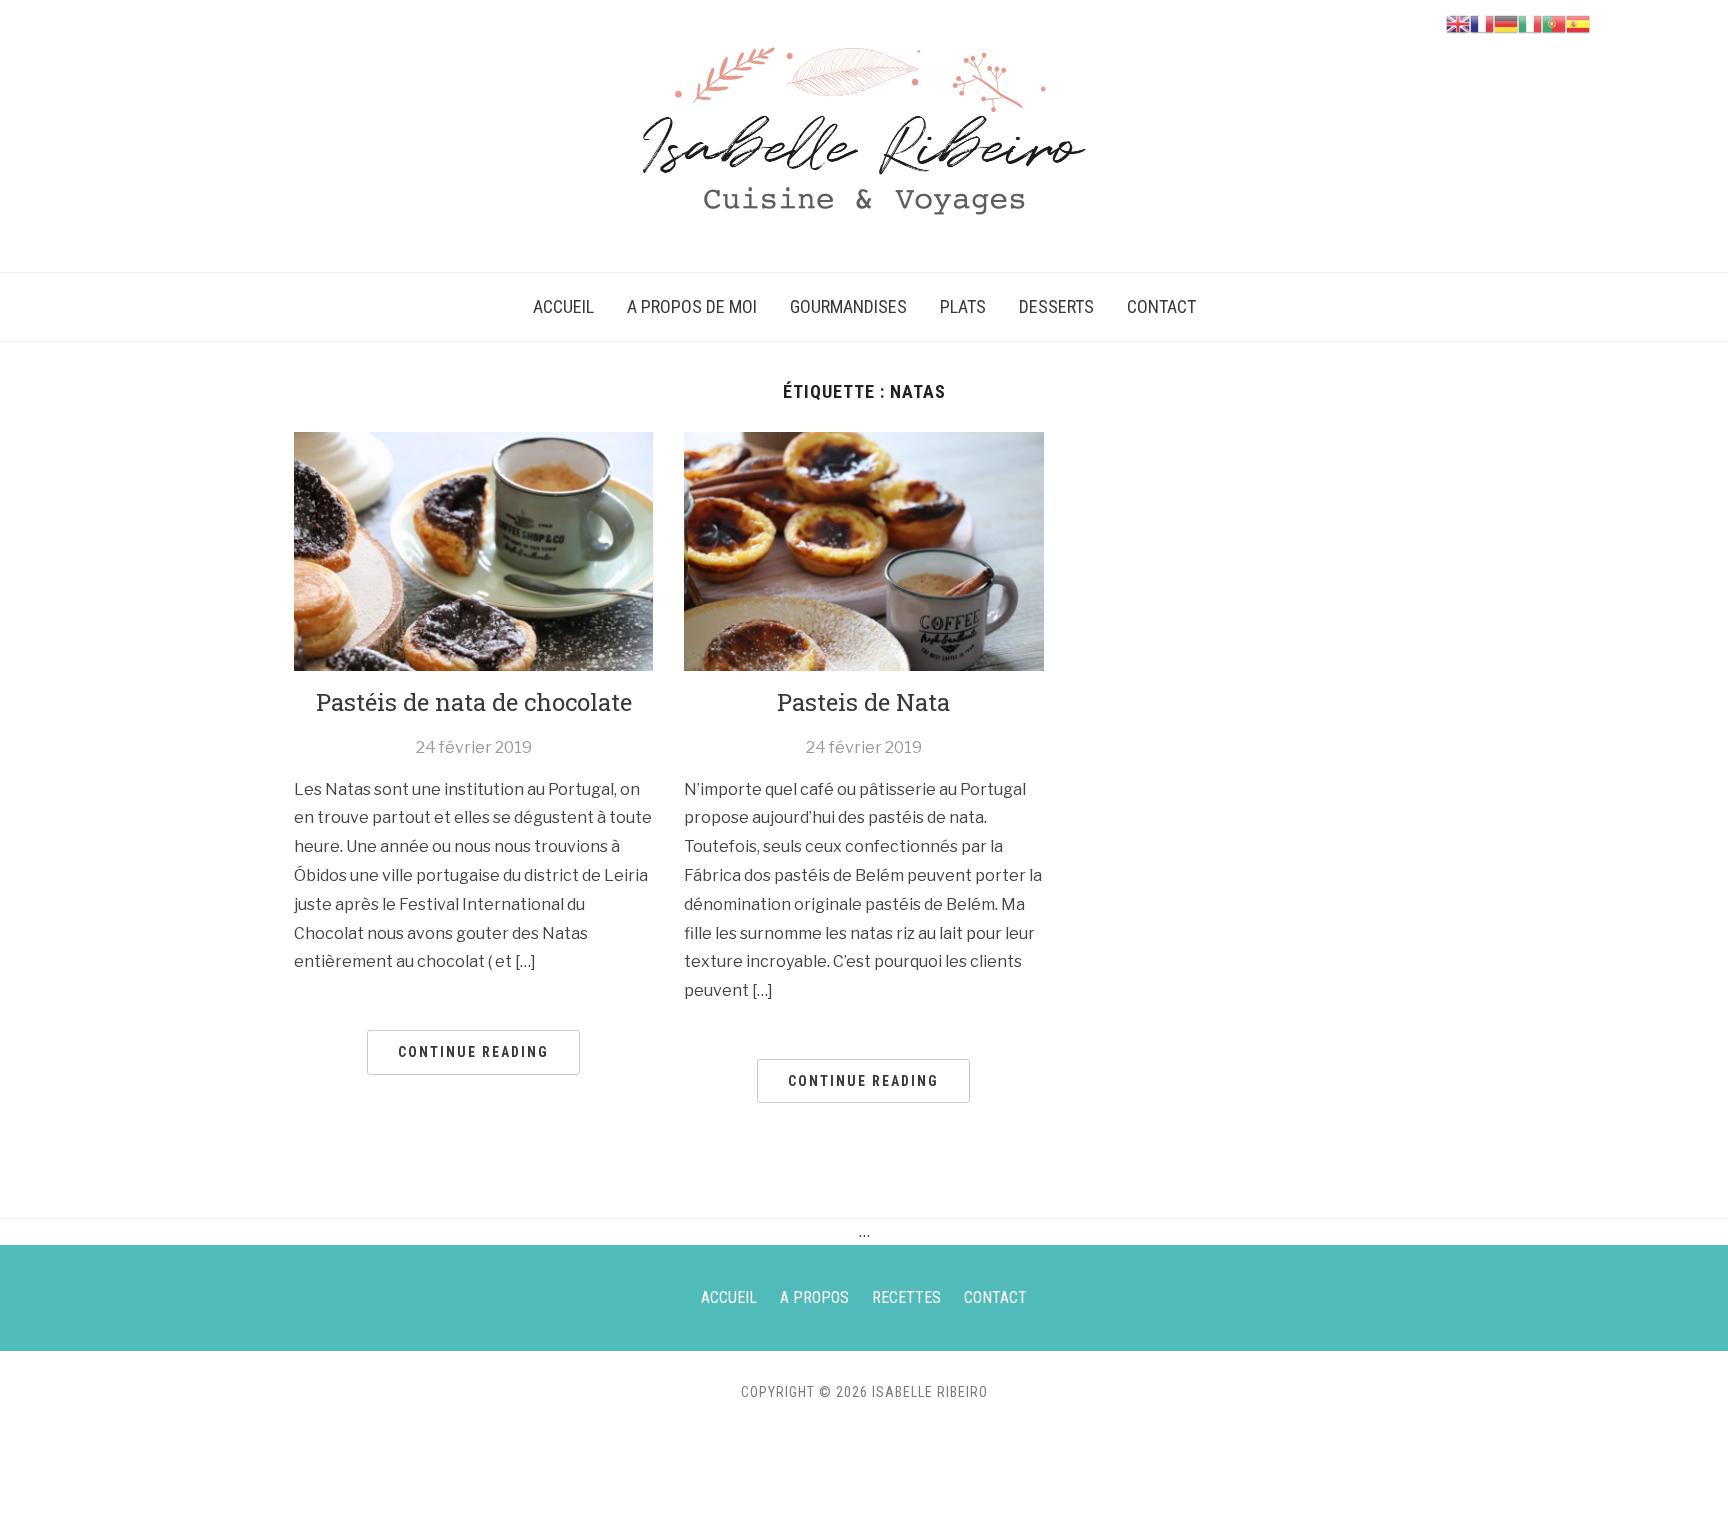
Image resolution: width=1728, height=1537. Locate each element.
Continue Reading (473, 1052)
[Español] (1578, 22)
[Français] (1482, 22)
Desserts (1056, 306)
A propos (814, 1297)
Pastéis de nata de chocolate (474, 702)
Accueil (563, 306)
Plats (963, 306)
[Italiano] (1530, 22)
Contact (1161, 306)
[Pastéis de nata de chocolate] (473, 550)
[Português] (1554, 22)
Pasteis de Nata (863, 702)
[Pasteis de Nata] (863, 550)
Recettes (906, 1297)
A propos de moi (692, 306)
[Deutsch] (1506, 22)
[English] (1458, 22)
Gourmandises (848, 306)
